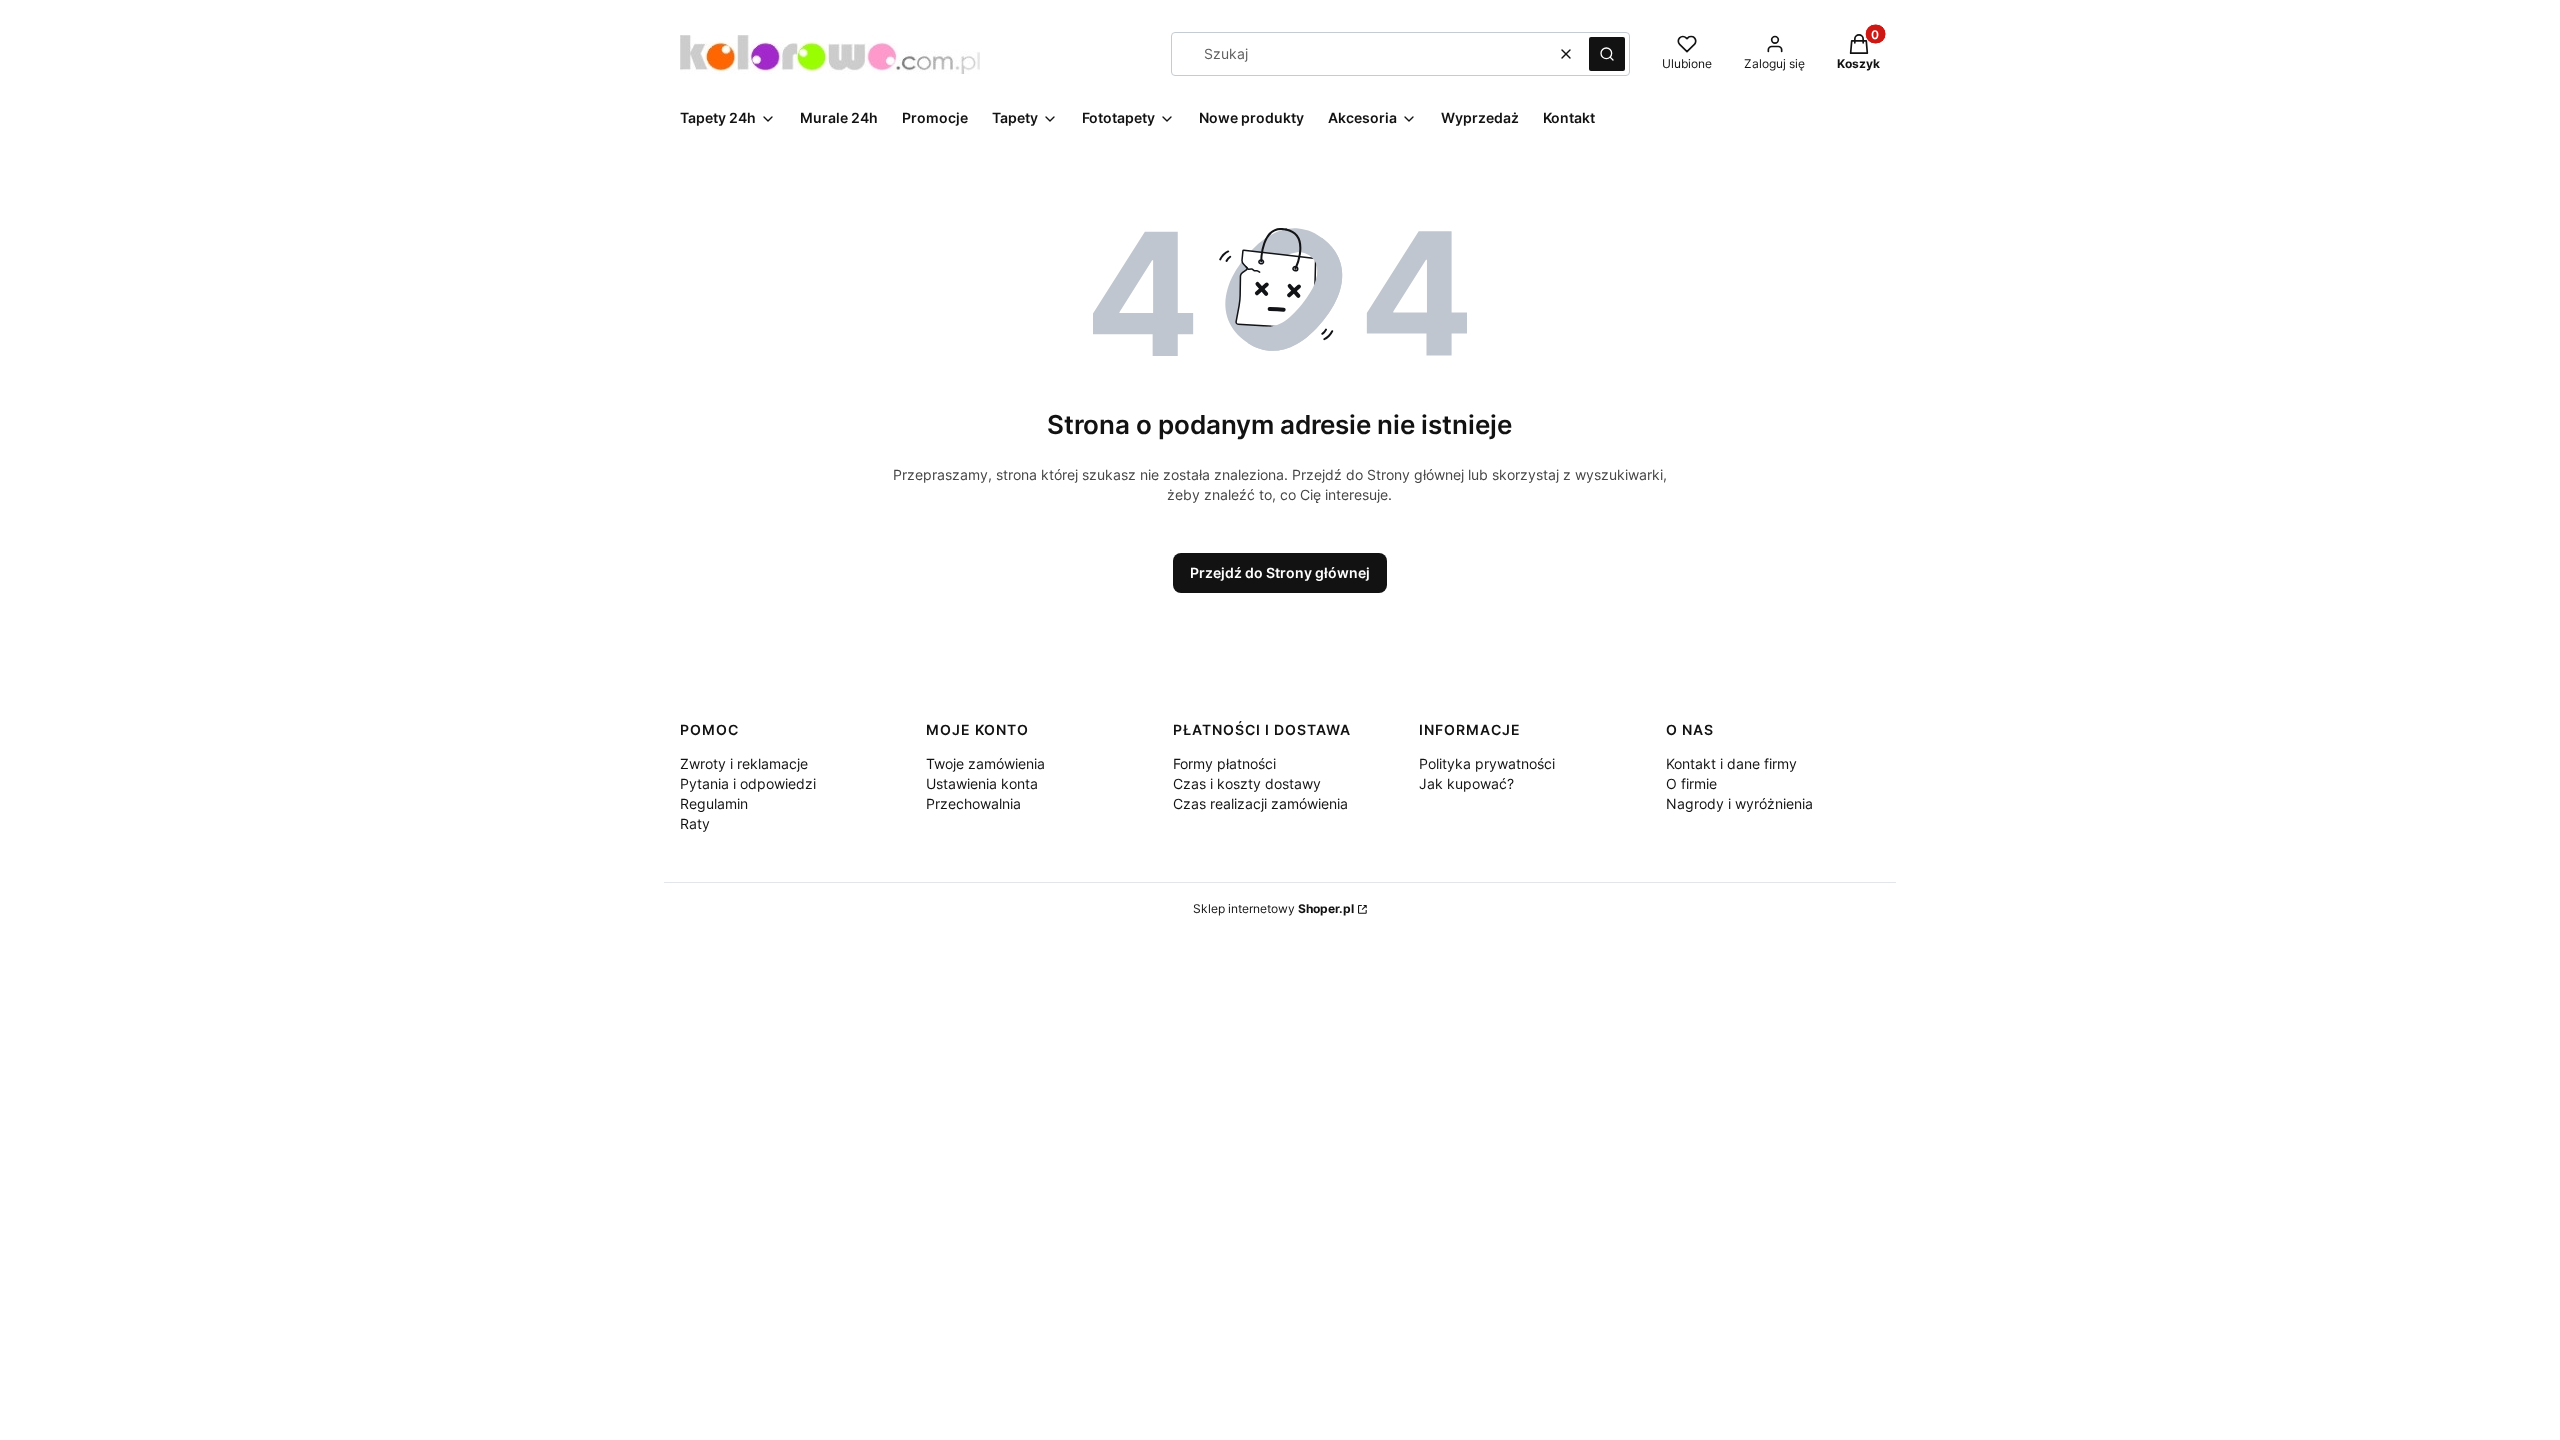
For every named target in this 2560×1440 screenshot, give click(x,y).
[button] (1607, 54)
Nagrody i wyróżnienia (1739, 803)
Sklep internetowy (1273, 908)
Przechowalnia (973, 803)
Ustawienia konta (982, 783)
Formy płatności (1224, 763)
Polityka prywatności (1487, 763)
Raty (695, 823)
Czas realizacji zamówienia (1260, 803)
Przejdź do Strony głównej (1280, 572)
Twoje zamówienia (985, 763)
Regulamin (714, 803)
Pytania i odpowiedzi (748, 783)
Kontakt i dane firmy (1731, 763)
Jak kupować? (1466, 783)
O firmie (1691, 783)
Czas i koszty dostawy (1247, 783)
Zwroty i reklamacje (744, 763)
